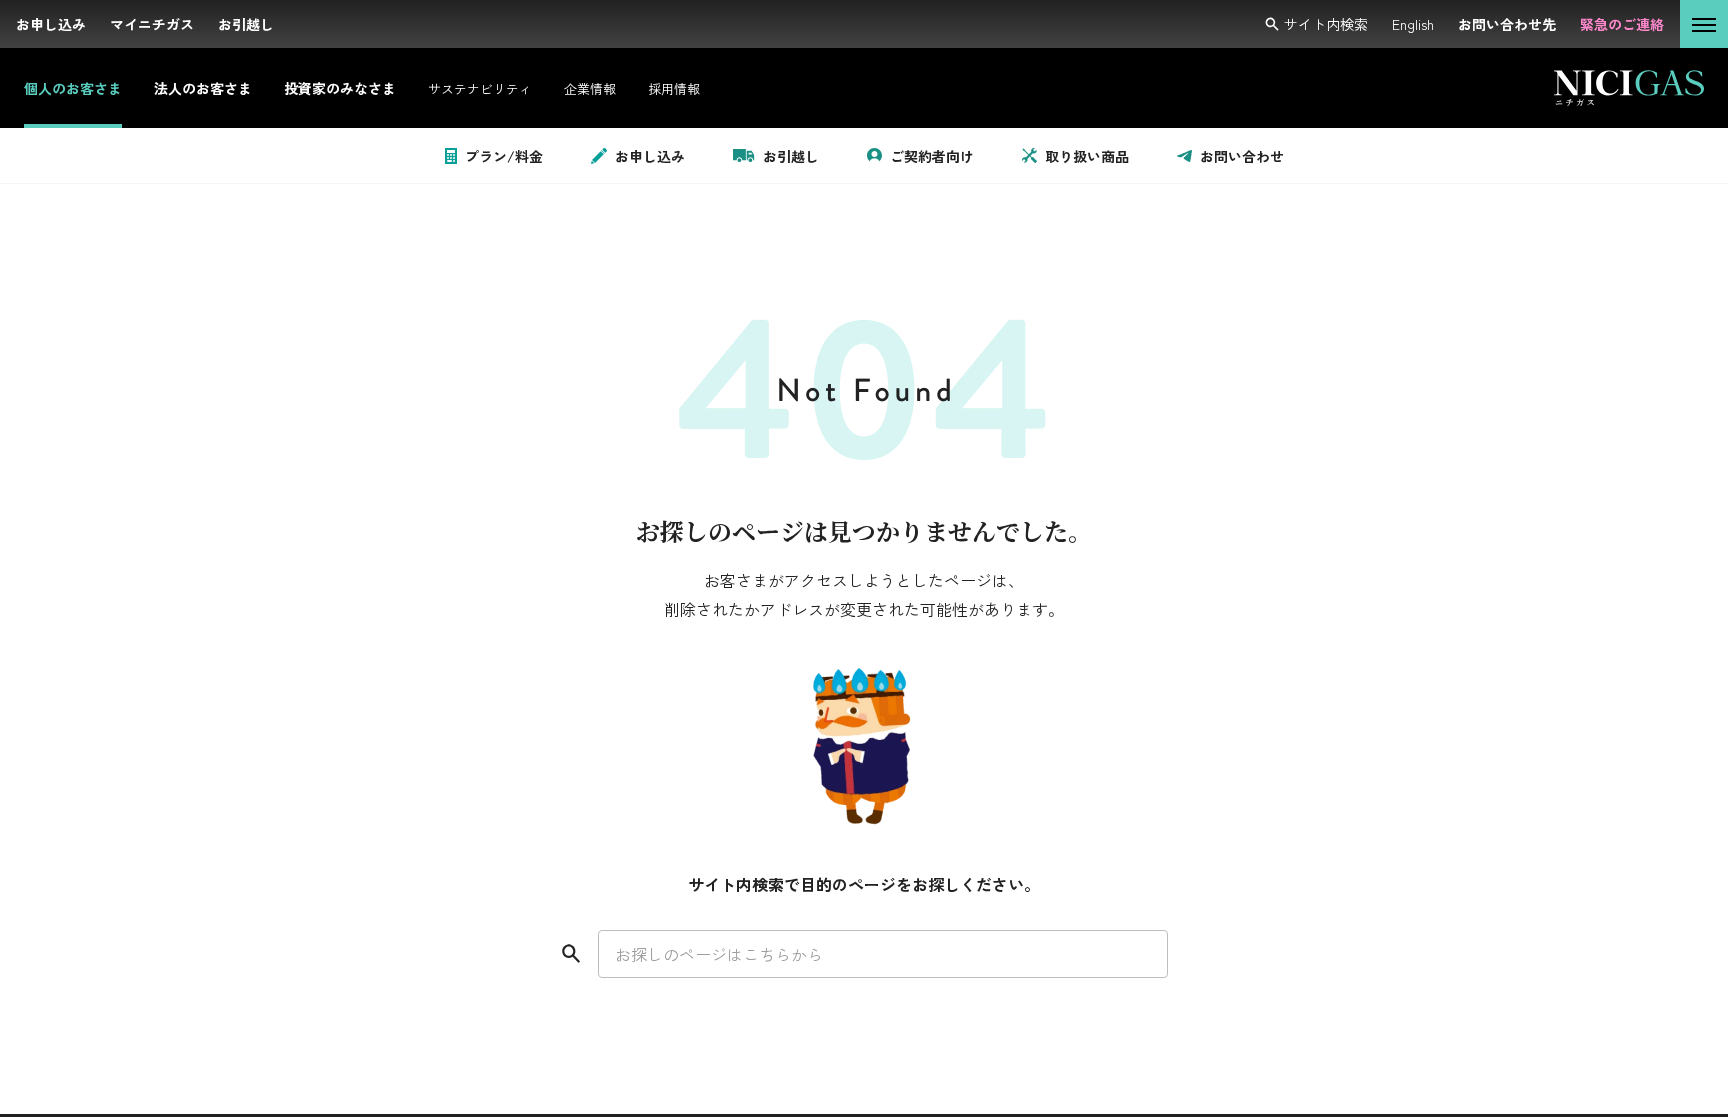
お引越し (791, 156)
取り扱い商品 (1087, 156)
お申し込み (650, 156)
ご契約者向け (932, 156)
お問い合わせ (1242, 156)
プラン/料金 (504, 156)
